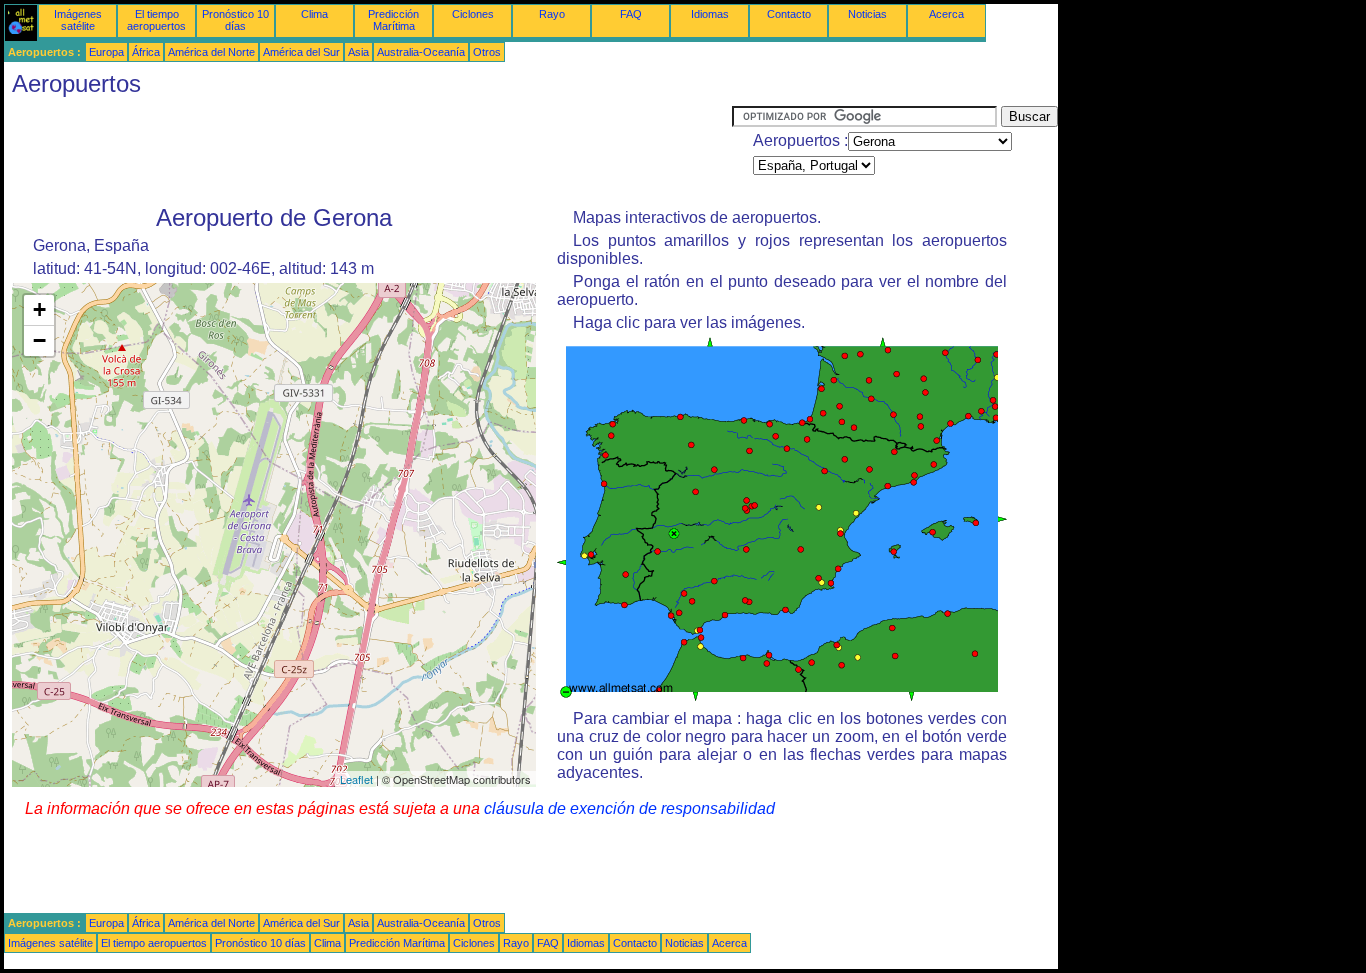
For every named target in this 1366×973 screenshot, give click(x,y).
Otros (487, 52)
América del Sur (301, 52)
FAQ (631, 14)
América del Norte (211, 52)
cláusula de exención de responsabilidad (629, 808)
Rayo (552, 14)
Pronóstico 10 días (235, 20)
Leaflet (356, 779)
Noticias (867, 14)
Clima (314, 14)
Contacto (789, 14)
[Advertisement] (368, 151)
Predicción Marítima (393, 20)
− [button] (39, 340)
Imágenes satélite (78, 20)
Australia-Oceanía (421, 52)
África (146, 52)
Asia (358, 52)
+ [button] (39, 309)
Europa (106, 52)
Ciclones (473, 14)
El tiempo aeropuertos (156, 20)
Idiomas (710, 14)
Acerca (946, 14)
